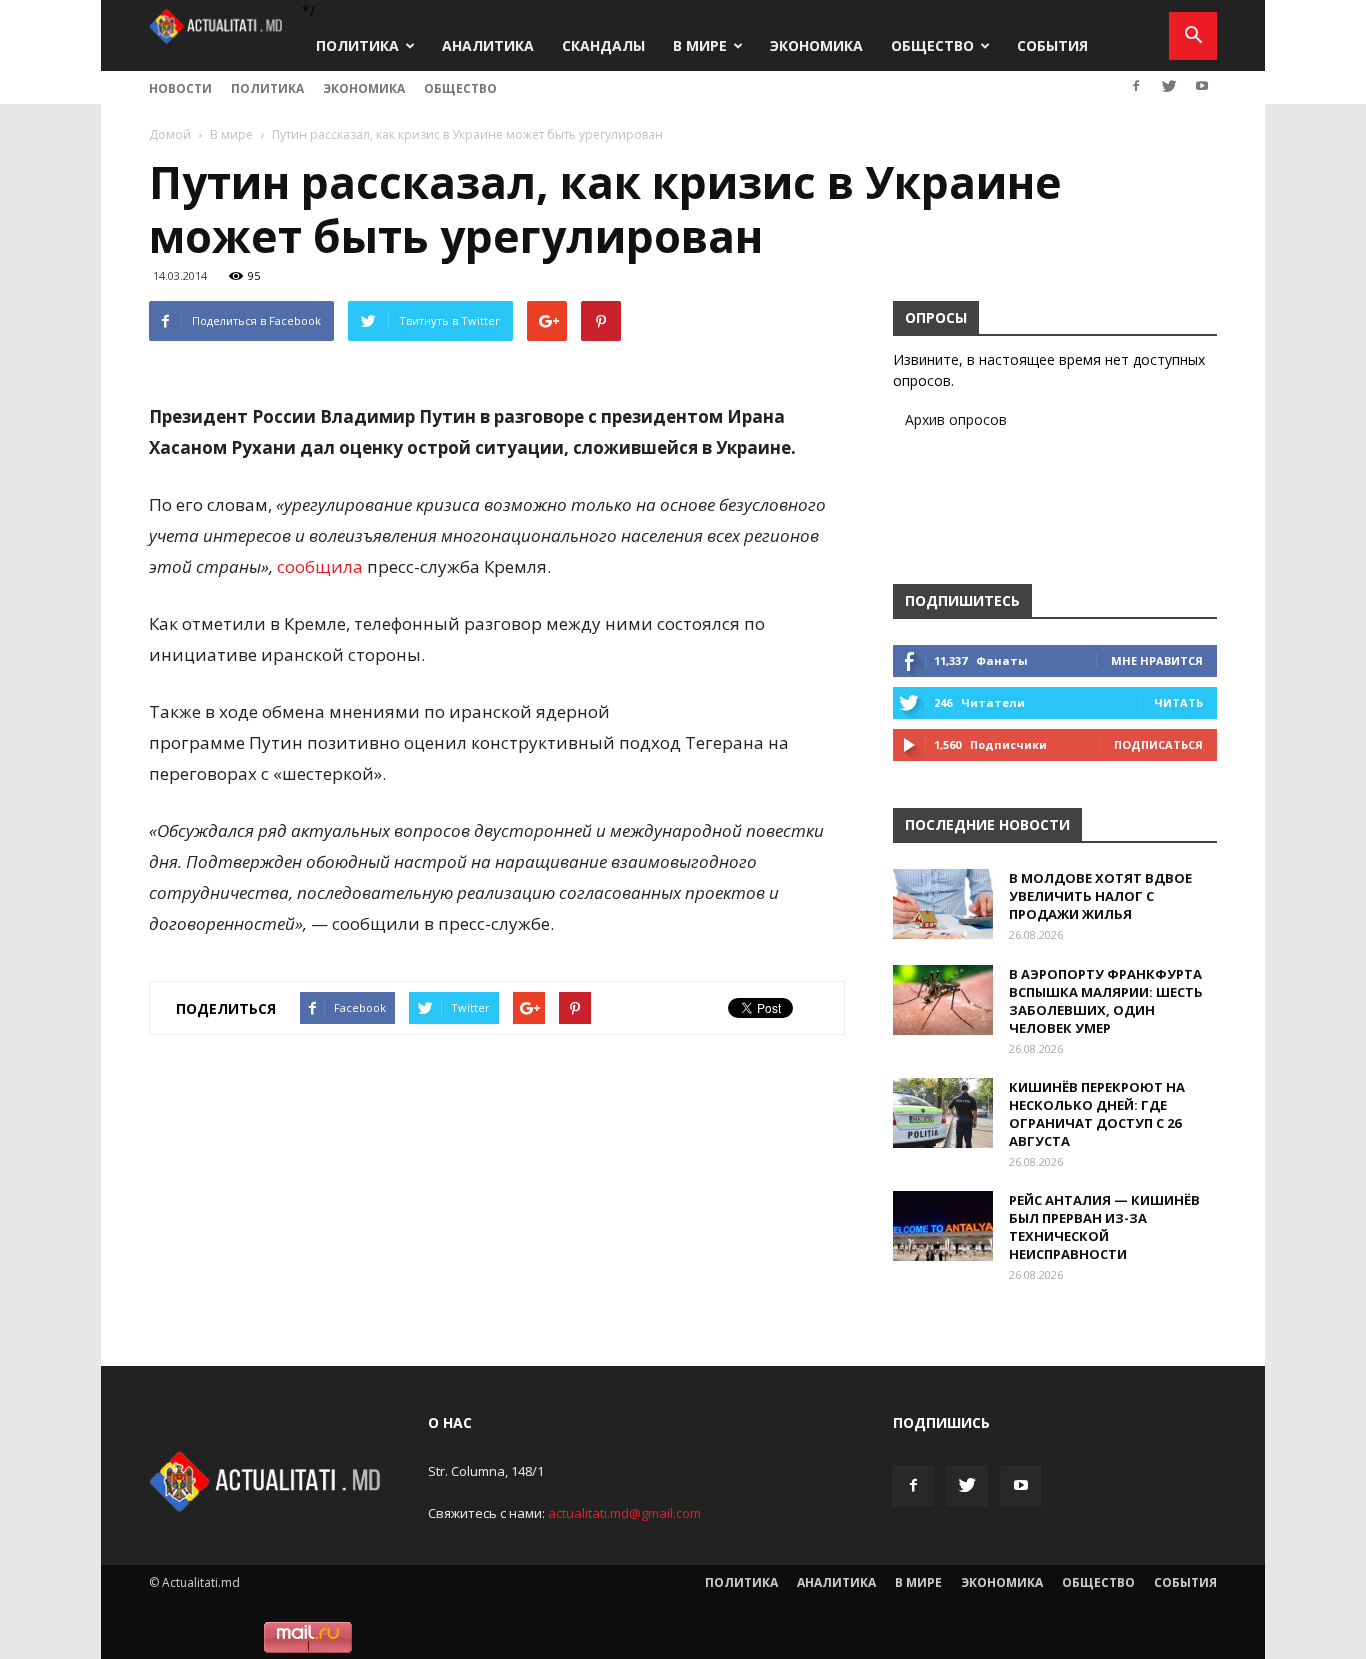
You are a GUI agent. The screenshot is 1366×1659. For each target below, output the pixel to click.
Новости (180, 88)
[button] (1193, 36)
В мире (700, 45)
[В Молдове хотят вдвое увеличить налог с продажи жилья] (943, 904)
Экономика (816, 45)
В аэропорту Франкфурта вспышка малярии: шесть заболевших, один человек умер (1106, 1001)
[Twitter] (1169, 86)
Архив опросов (956, 419)
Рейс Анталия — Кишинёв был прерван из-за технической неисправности (1104, 1227)
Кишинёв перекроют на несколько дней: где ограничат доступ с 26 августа (1097, 1114)
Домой (170, 134)
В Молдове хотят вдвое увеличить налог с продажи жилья (1100, 896)
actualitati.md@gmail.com (624, 1513)
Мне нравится (1157, 660)
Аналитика (488, 45)
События (1052, 45)
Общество (932, 45)
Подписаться (1158, 744)
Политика (357, 45)
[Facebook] (1136, 86)
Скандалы (603, 45)
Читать (1178, 702)
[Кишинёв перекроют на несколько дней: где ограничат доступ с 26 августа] (943, 1113)
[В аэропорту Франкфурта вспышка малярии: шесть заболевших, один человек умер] (943, 1000)
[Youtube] (1202, 86)
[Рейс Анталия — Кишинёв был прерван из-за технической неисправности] (943, 1226)
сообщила (320, 566)
